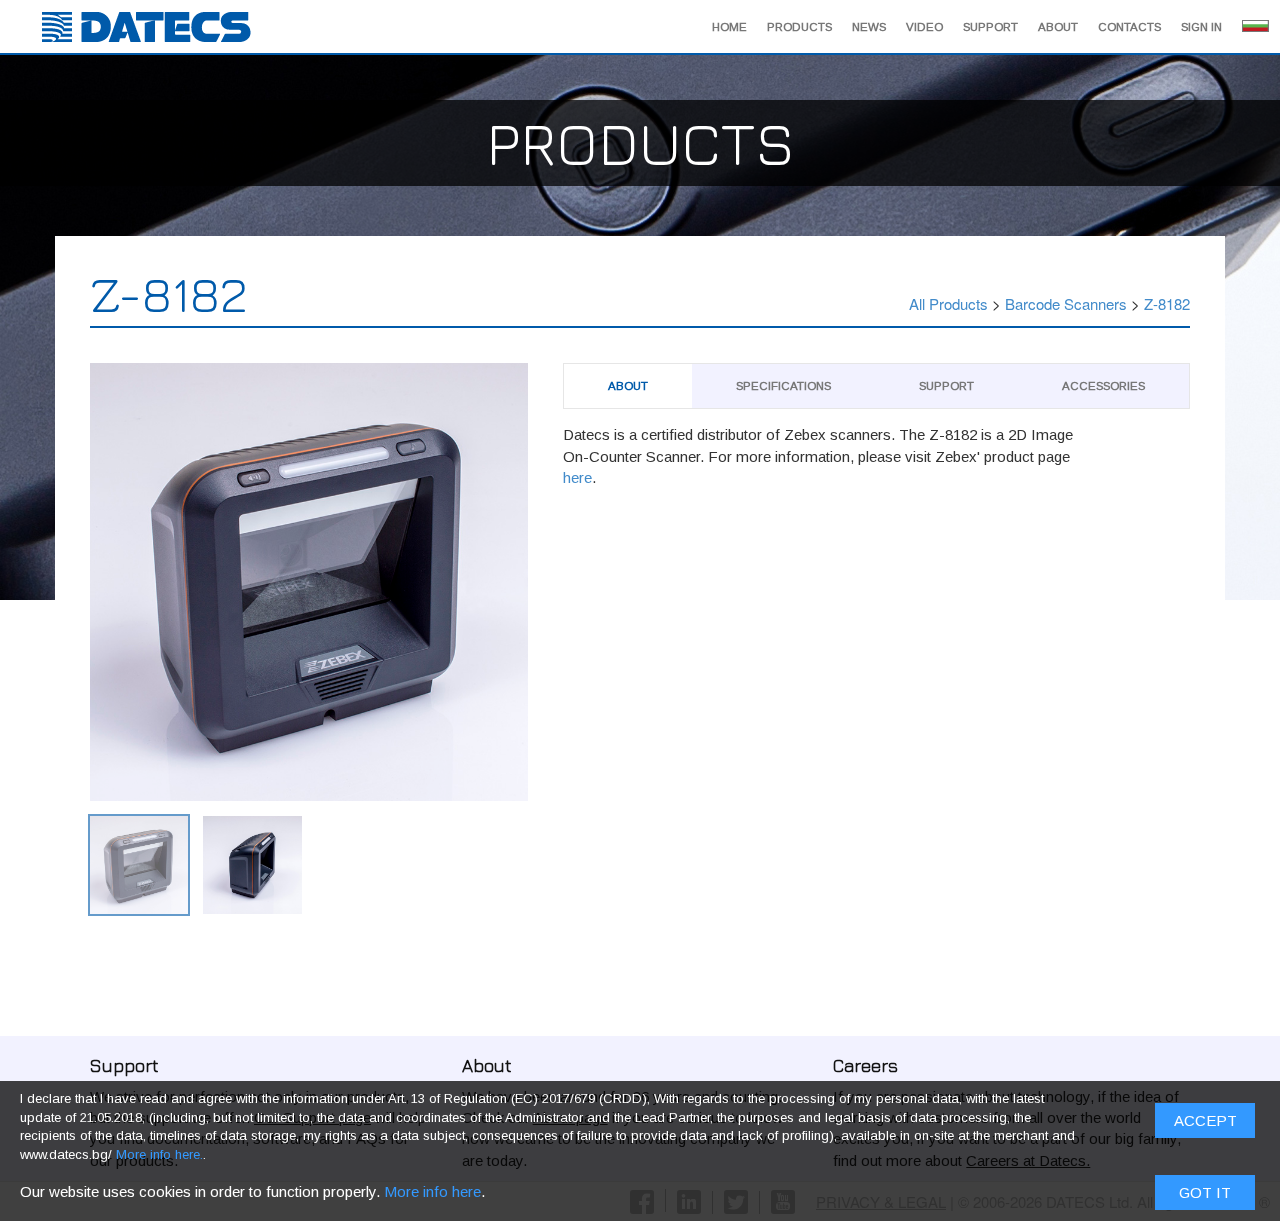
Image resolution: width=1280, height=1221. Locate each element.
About (1058, 27)
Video (924, 27)
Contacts (1129, 27)
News (869, 27)
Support (990, 27)
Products (799, 27)
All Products (948, 303)
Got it (1205, 1192)
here (577, 477)
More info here (432, 1191)
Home (729, 27)
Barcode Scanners (1066, 303)
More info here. (159, 1154)
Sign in (1201, 27)
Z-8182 (1167, 303)
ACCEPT (1205, 1120)
